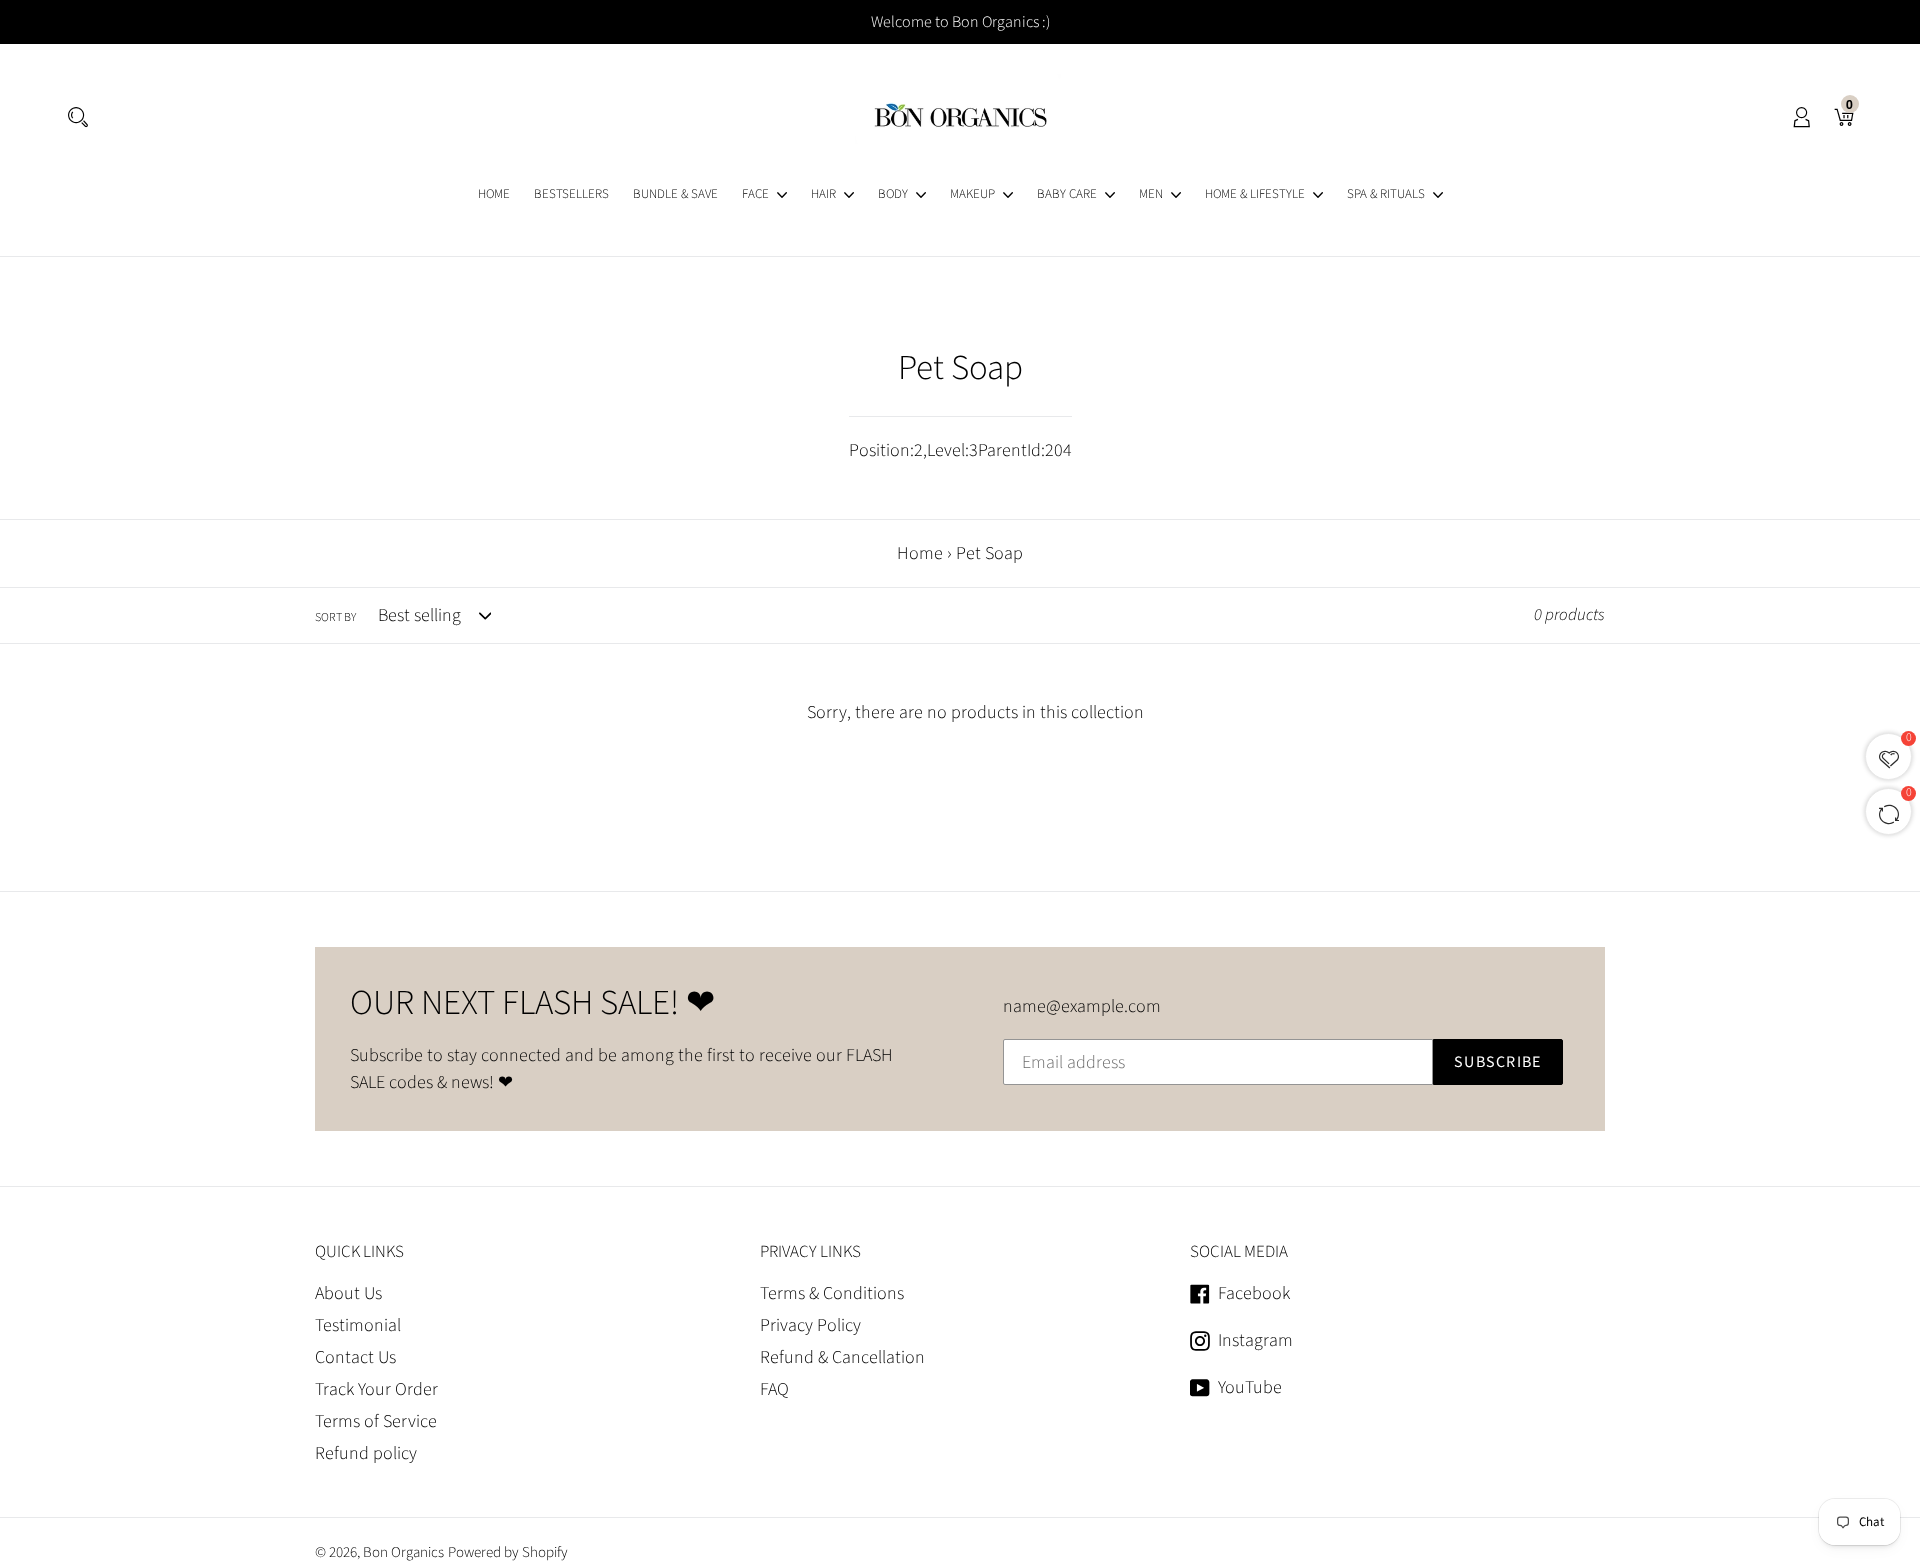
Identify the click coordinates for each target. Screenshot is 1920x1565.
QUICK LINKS (359, 1252)
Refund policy (366, 1453)
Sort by (335, 617)
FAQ (774, 1389)
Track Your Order (376, 1389)
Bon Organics (403, 1552)
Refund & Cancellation (842, 1357)
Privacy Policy (810, 1325)
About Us (348, 1293)
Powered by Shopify (508, 1552)
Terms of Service (376, 1421)
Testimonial (358, 1325)
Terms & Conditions (832, 1293)
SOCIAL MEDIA (1239, 1252)
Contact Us (355, 1357)
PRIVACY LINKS (810, 1252)
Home (920, 553)
